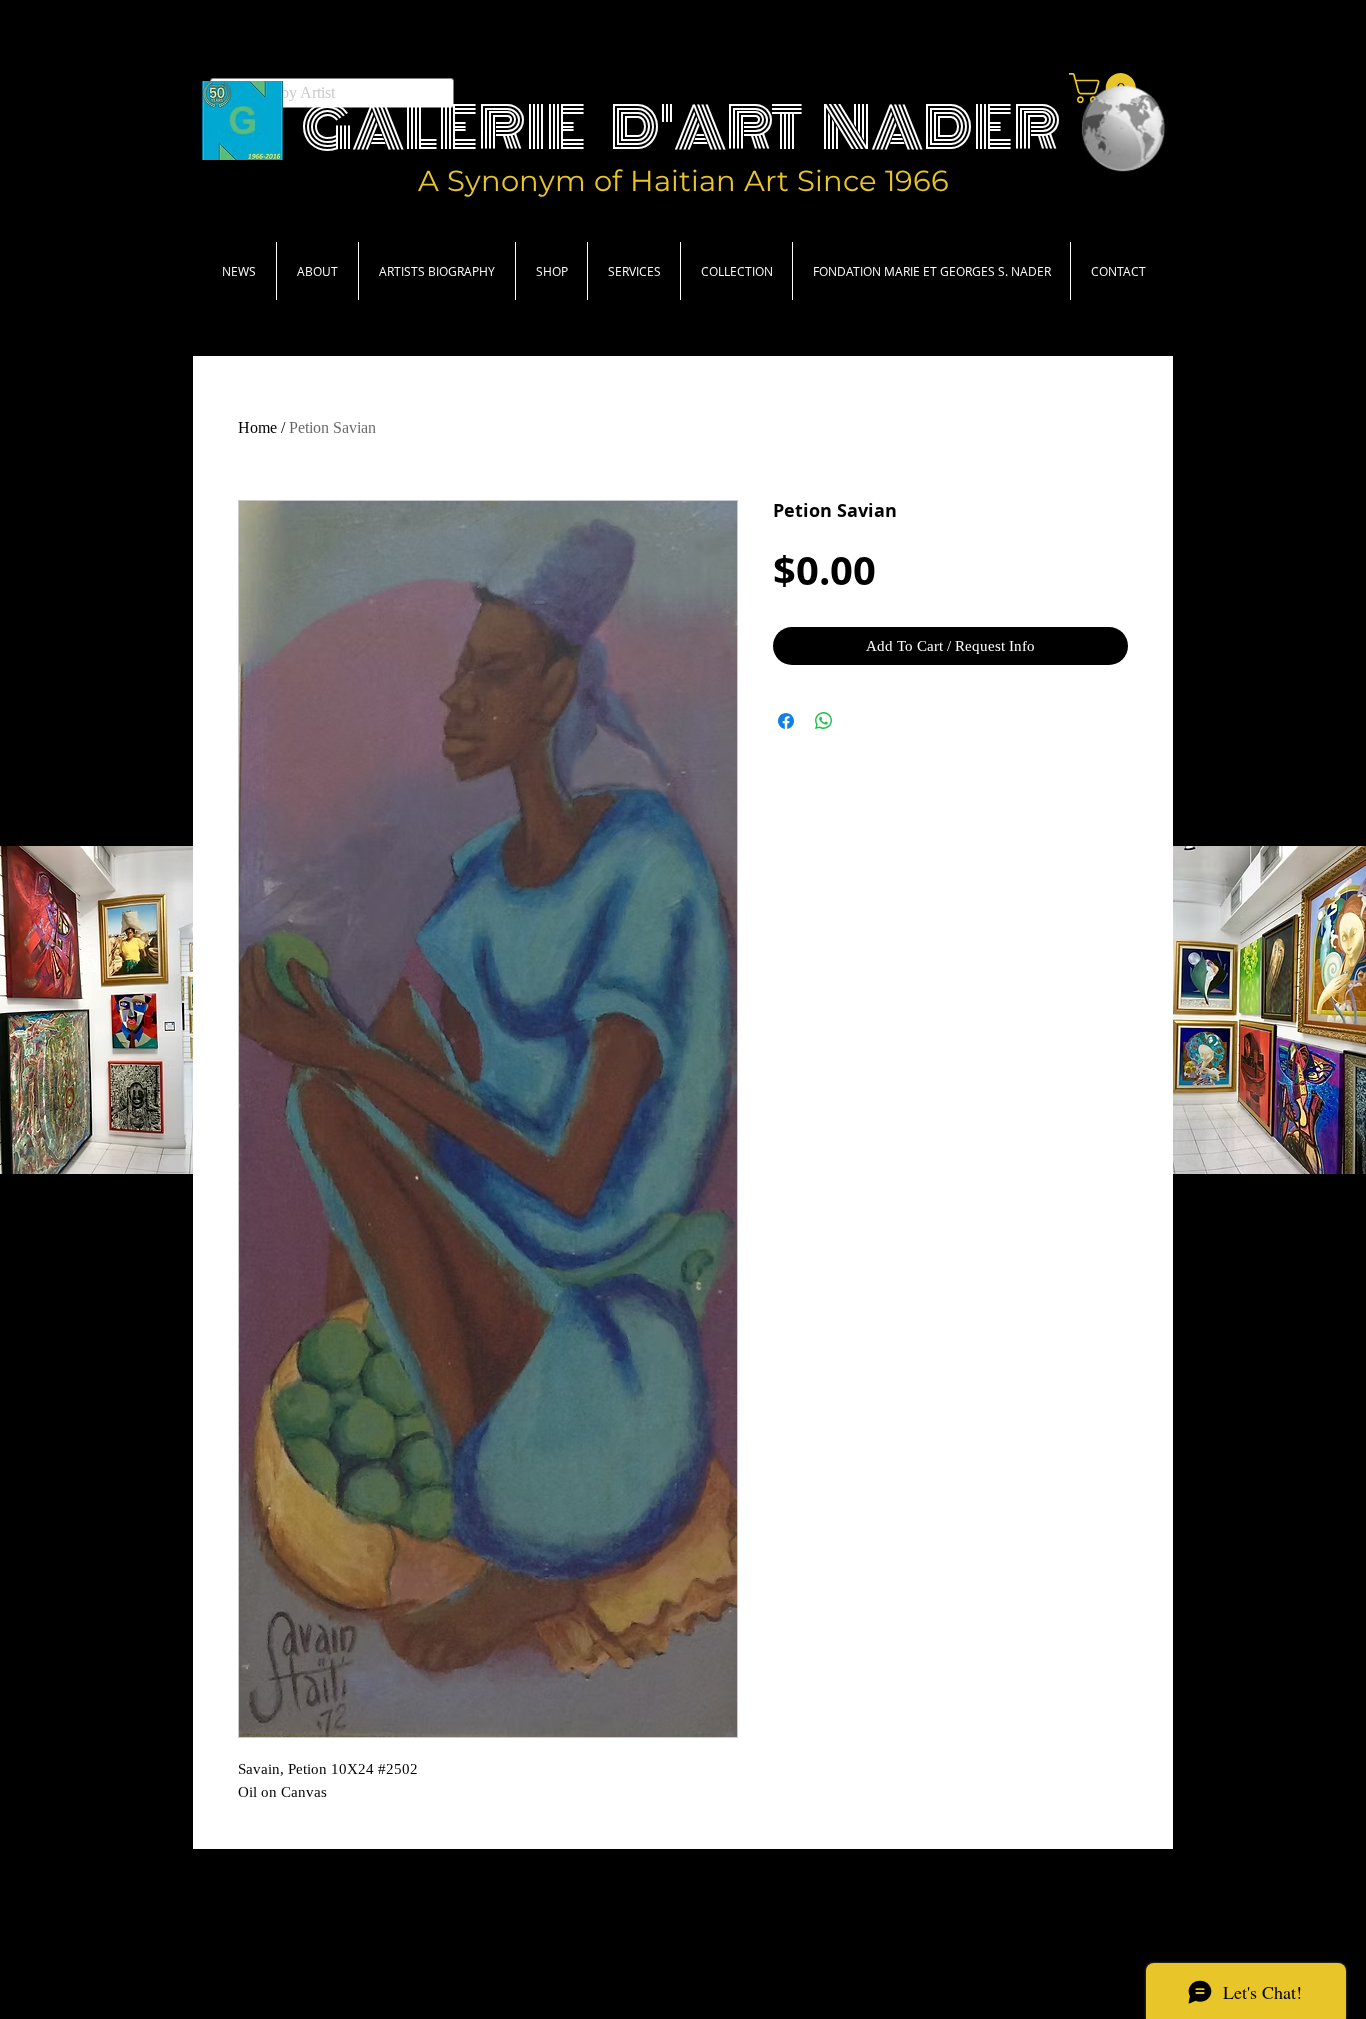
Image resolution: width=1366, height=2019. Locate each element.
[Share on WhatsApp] (824, 721)
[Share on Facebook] (786, 721)
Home (257, 427)
